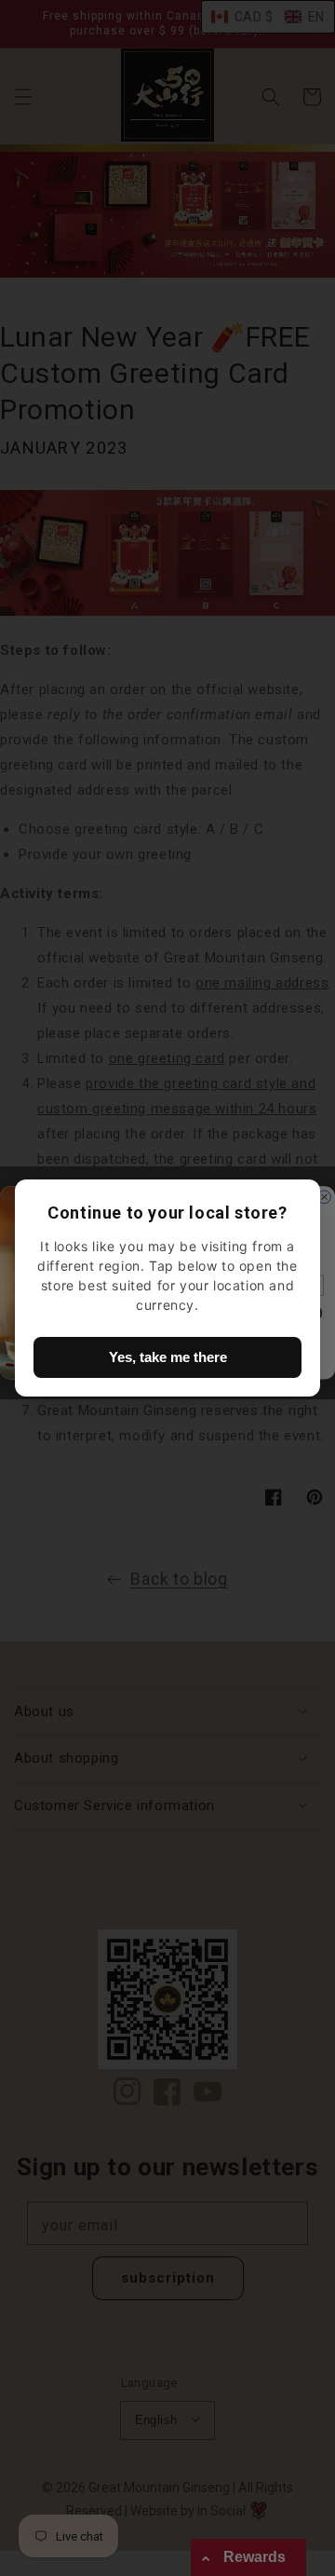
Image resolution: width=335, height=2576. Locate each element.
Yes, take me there (168, 1357)
